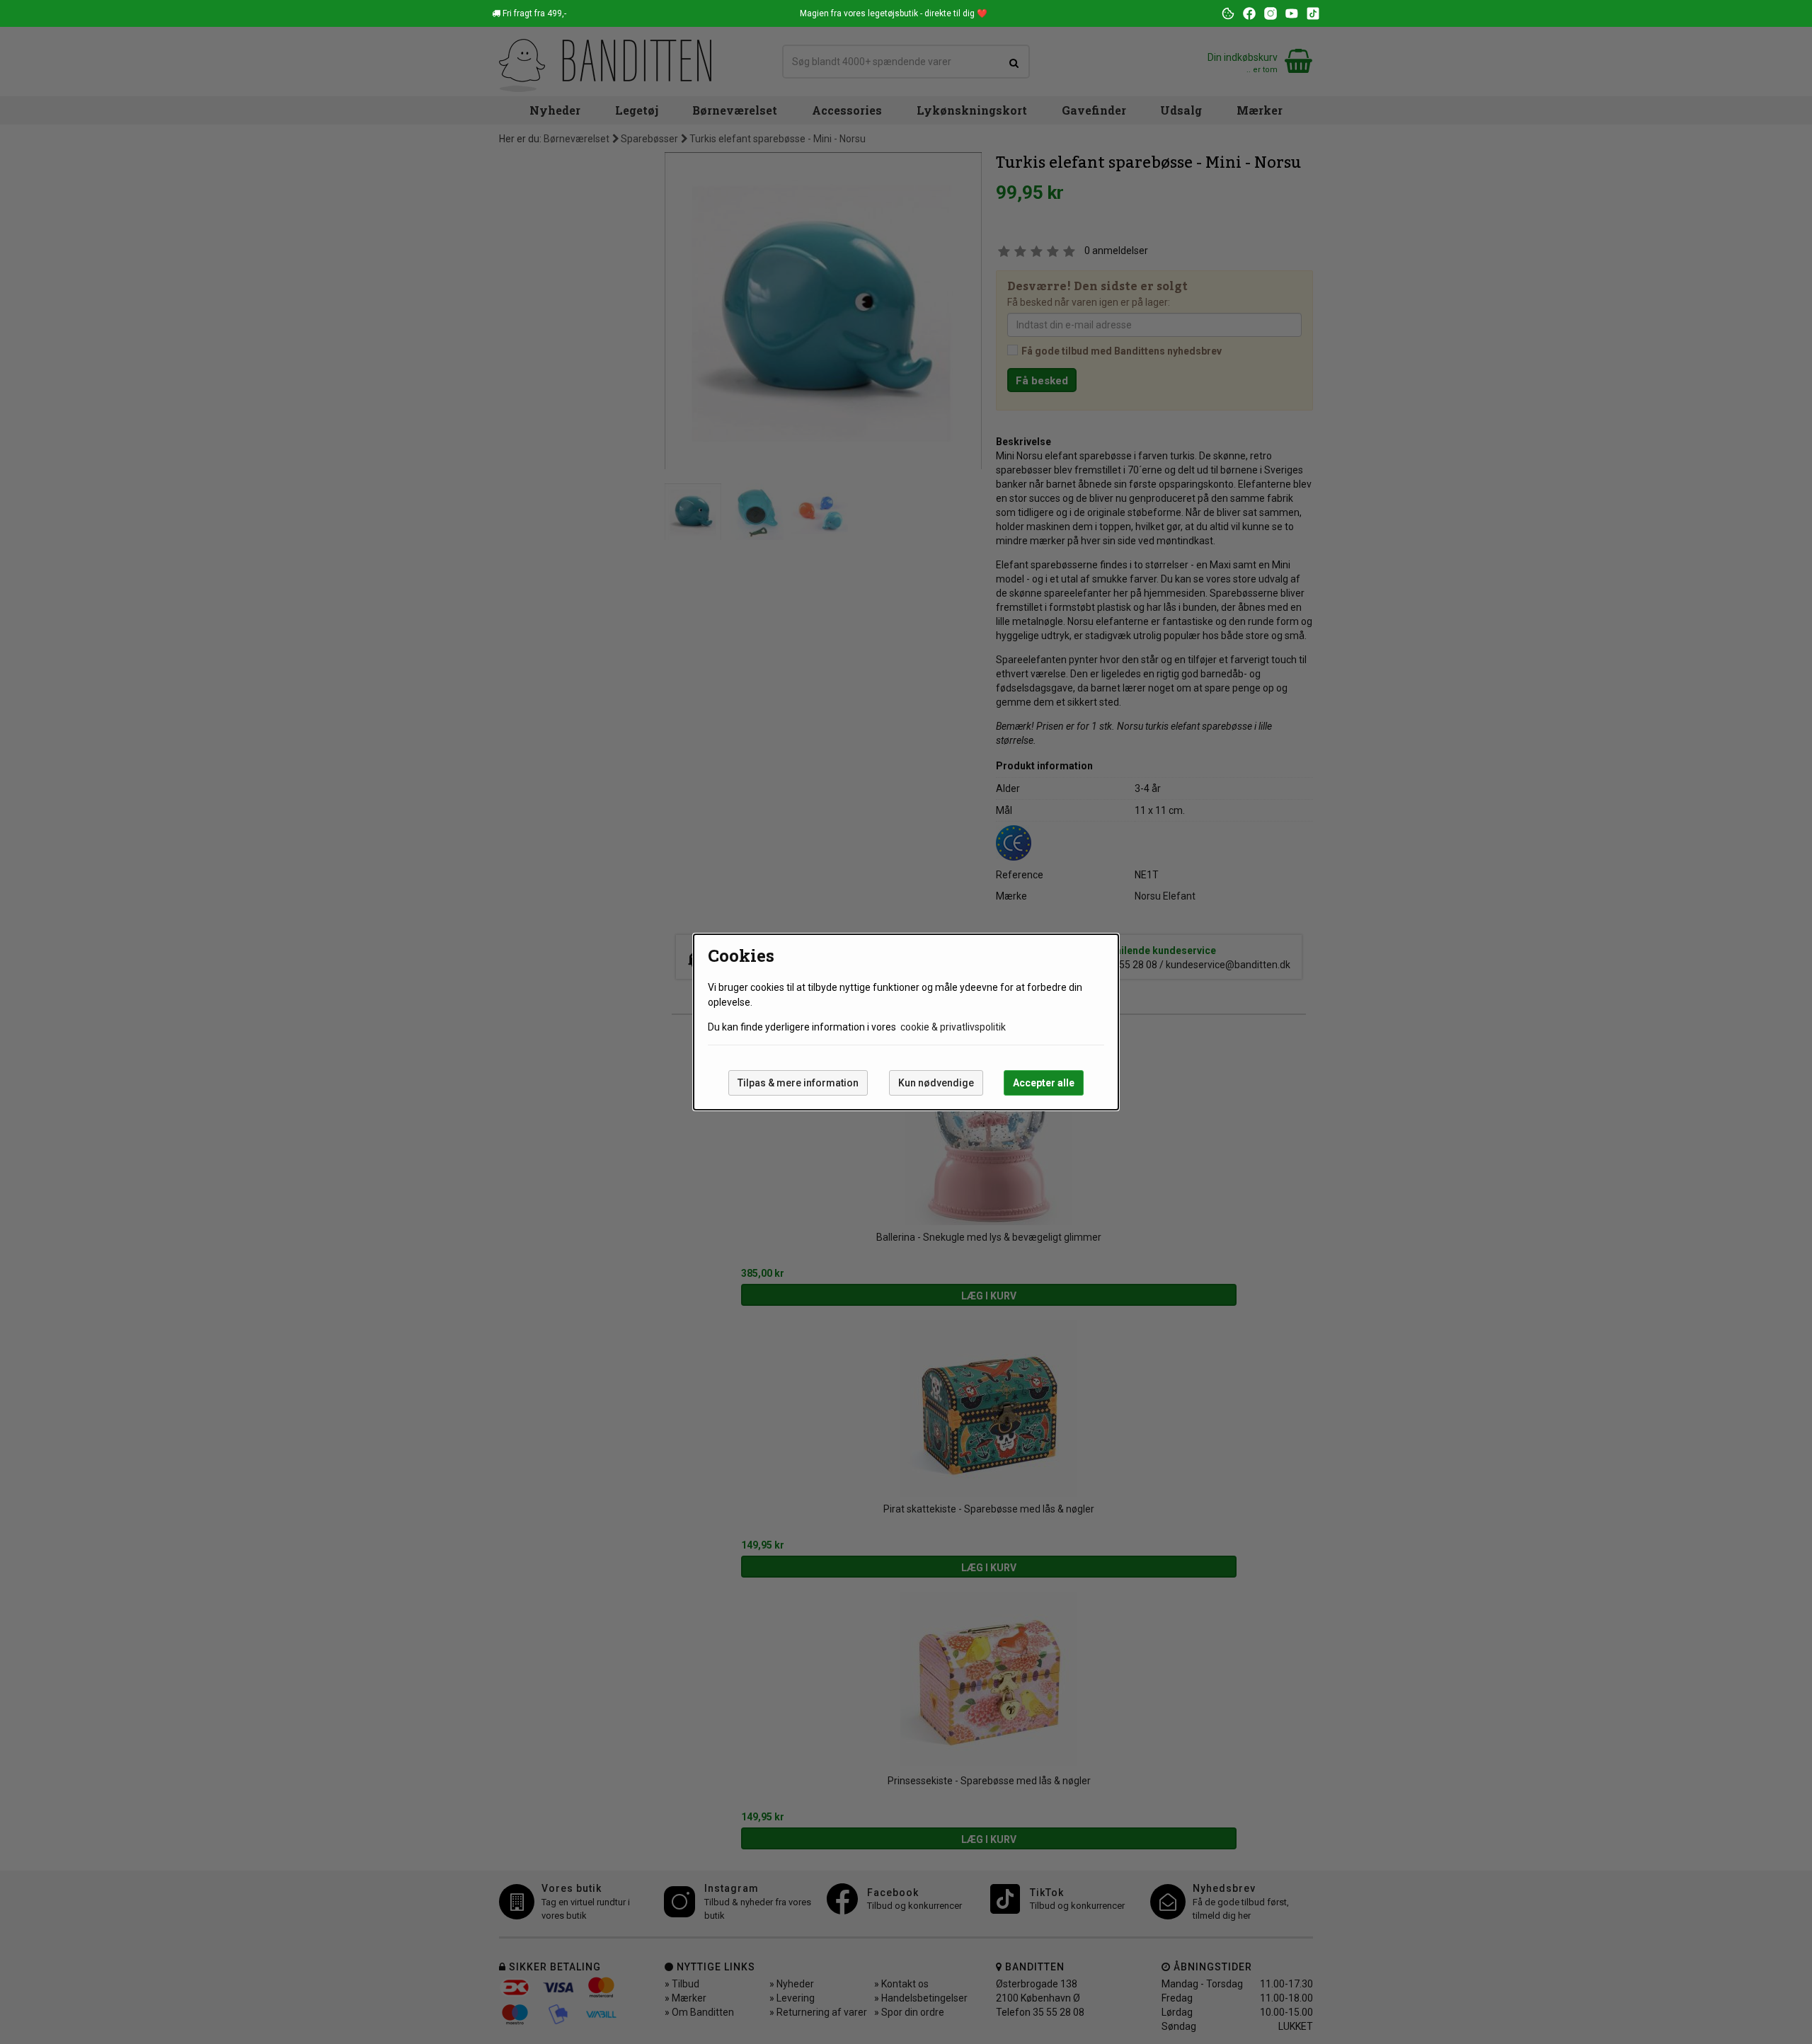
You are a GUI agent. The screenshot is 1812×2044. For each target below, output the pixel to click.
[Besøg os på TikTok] (1313, 13)
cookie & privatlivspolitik (953, 1027)
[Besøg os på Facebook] (1249, 13)
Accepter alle (1044, 1083)
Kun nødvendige (936, 1083)
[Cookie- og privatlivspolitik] (1228, 13)
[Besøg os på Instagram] (1271, 13)
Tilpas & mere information (798, 1083)
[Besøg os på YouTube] (1292, 13)
